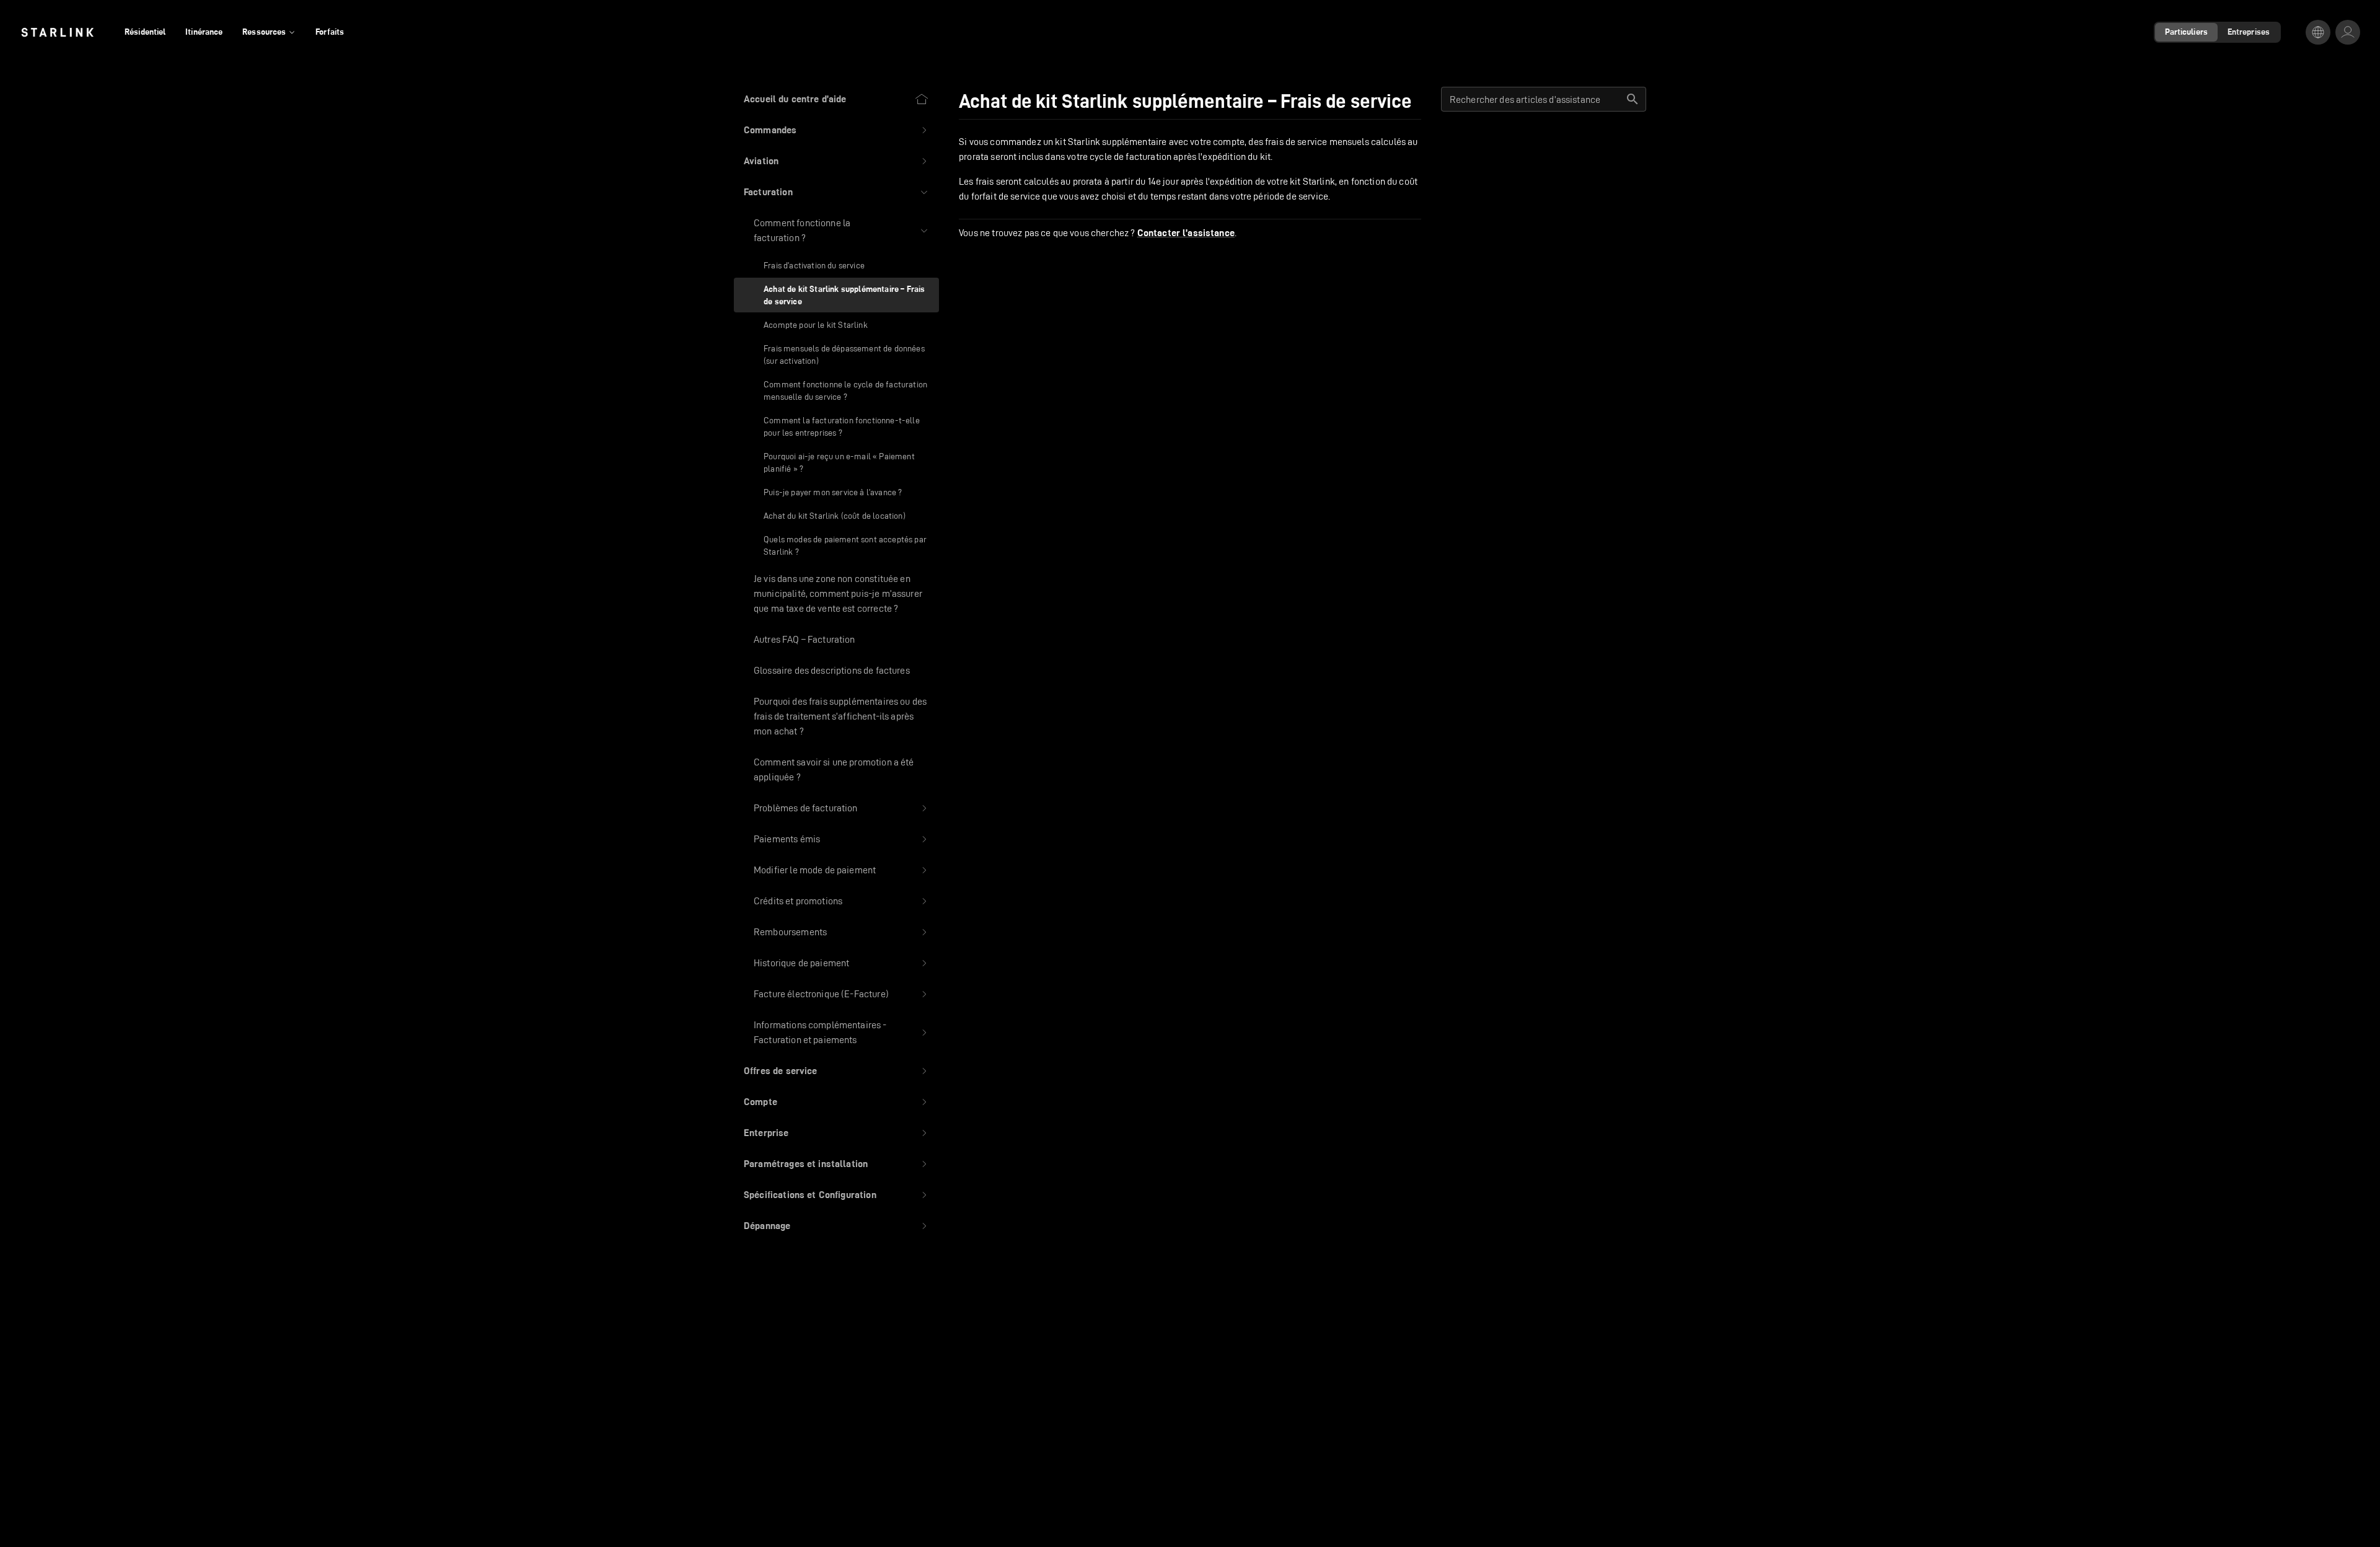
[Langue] (2318, 32)
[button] (836, 130)
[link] (57, 32)
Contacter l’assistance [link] (1186, 233)
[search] (1633, 99)
